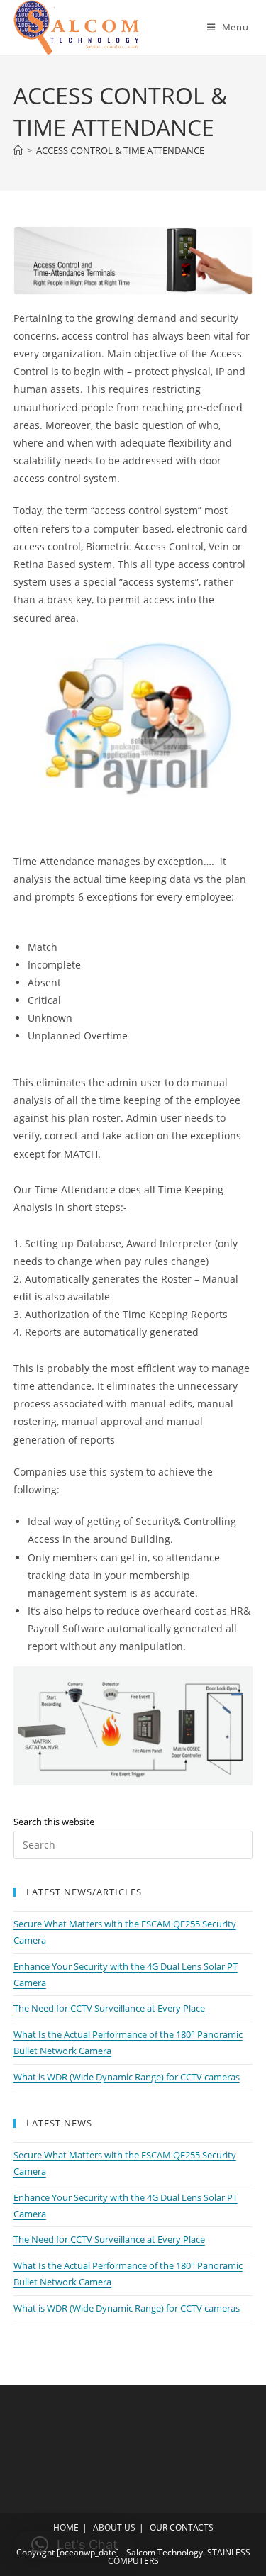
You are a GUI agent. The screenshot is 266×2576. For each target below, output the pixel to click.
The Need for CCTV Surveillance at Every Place (109, 2008)
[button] (74, 2545)
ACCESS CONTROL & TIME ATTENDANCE (120, 150)
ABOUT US (114, 2527)
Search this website (54, 1822)
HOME (66, 2527)
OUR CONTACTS (182, 2527)
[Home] (18, 150)
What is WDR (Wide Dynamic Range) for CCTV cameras (127, 2077)
